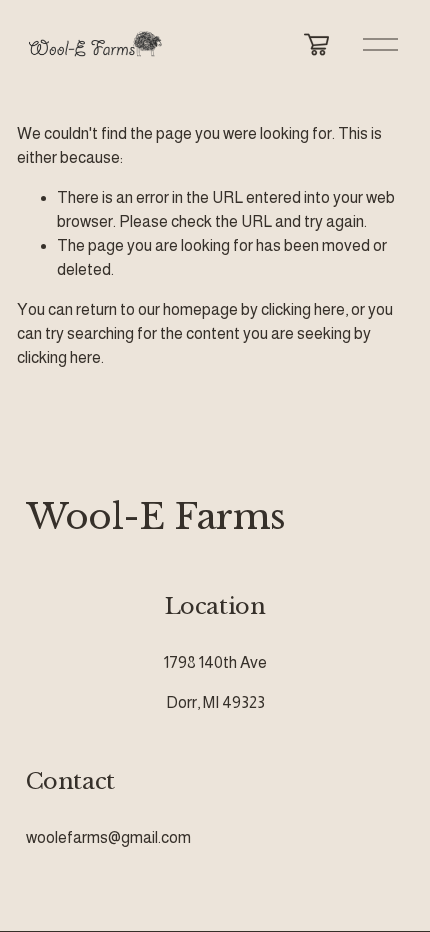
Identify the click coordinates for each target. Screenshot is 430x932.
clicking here (303, 309)
